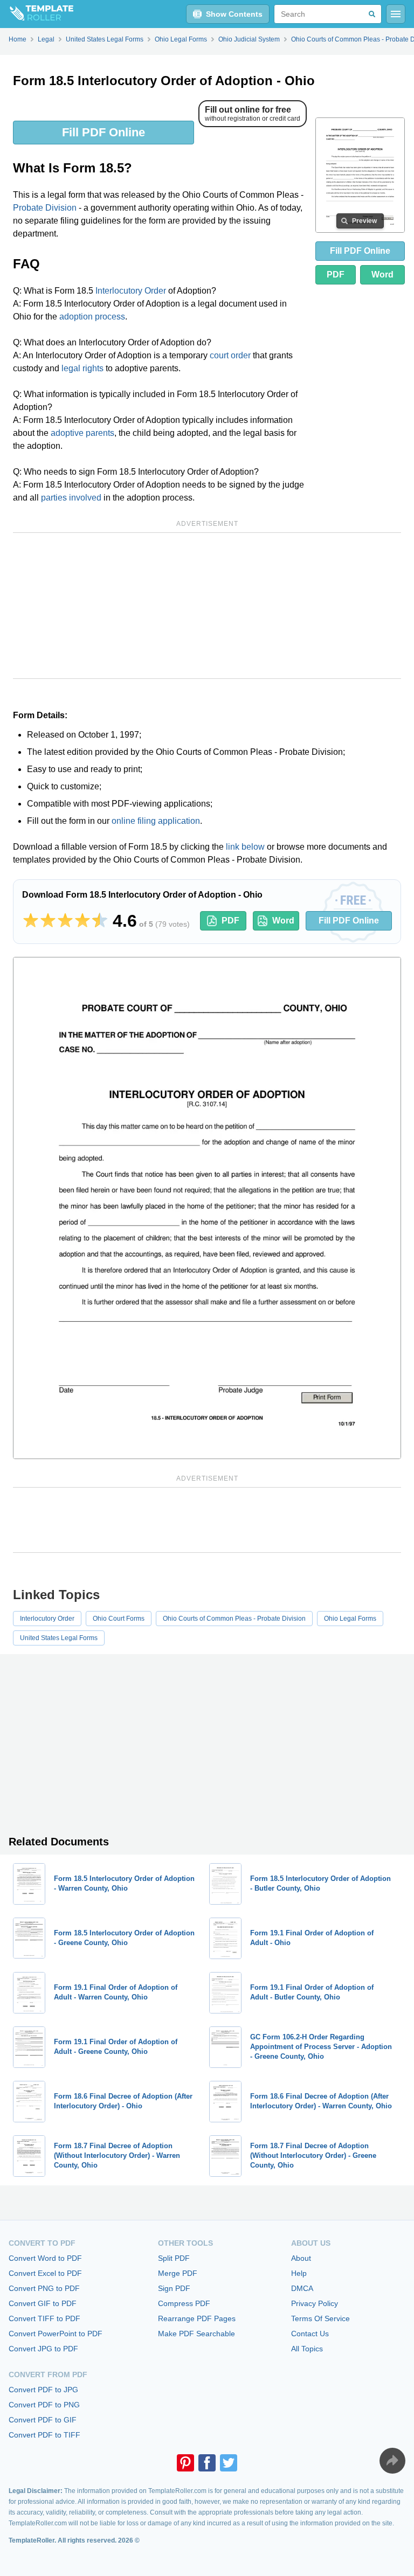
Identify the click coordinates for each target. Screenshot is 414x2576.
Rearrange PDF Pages (197, 2318)
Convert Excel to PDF (45, 2273)
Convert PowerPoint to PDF (56, 2334)
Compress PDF (184, 2303)
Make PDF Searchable (196, 2334)
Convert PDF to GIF (43, 2420)
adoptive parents (82, 433)
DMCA (302, 2288)
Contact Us (310, 2334)
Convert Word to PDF (45, 2258)
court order (230, 355)
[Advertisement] (207, 606)
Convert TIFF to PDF (44, 2318)
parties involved (71, 498)
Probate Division (45, 208)
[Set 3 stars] (65, 921)
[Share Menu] (392, 2461)
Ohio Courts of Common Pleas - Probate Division (234, 1619)
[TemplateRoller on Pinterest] (185, 2463)
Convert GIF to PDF (43, 2303)
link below (245, 847)
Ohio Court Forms (119, 1619)
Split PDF (174, 2258)
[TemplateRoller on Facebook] (207, 2463)
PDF (336, 275)
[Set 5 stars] (100, 921)
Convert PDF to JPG (43, 2390)
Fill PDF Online (103, 132)
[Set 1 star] (31, 921)
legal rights (82, 368)
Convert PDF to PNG (44, 2405)
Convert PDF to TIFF (44, 2435)
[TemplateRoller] (37, 14)
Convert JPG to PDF (43, 2349)
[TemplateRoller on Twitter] (229, 2463)
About (301, 2258)
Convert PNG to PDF (44, 2288)
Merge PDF (178, 2273)
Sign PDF (174, 2288)
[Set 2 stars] (48, 921)
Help (299, 2273)
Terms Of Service (320, 2318)
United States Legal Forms (59, 1638)
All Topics (307, 2349)
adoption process (92, 317)
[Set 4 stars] (82, 921)
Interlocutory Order (131, 291)
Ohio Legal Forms (350, 1619)
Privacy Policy (315, 2303)
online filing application (156, 821)
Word (382, 275)
